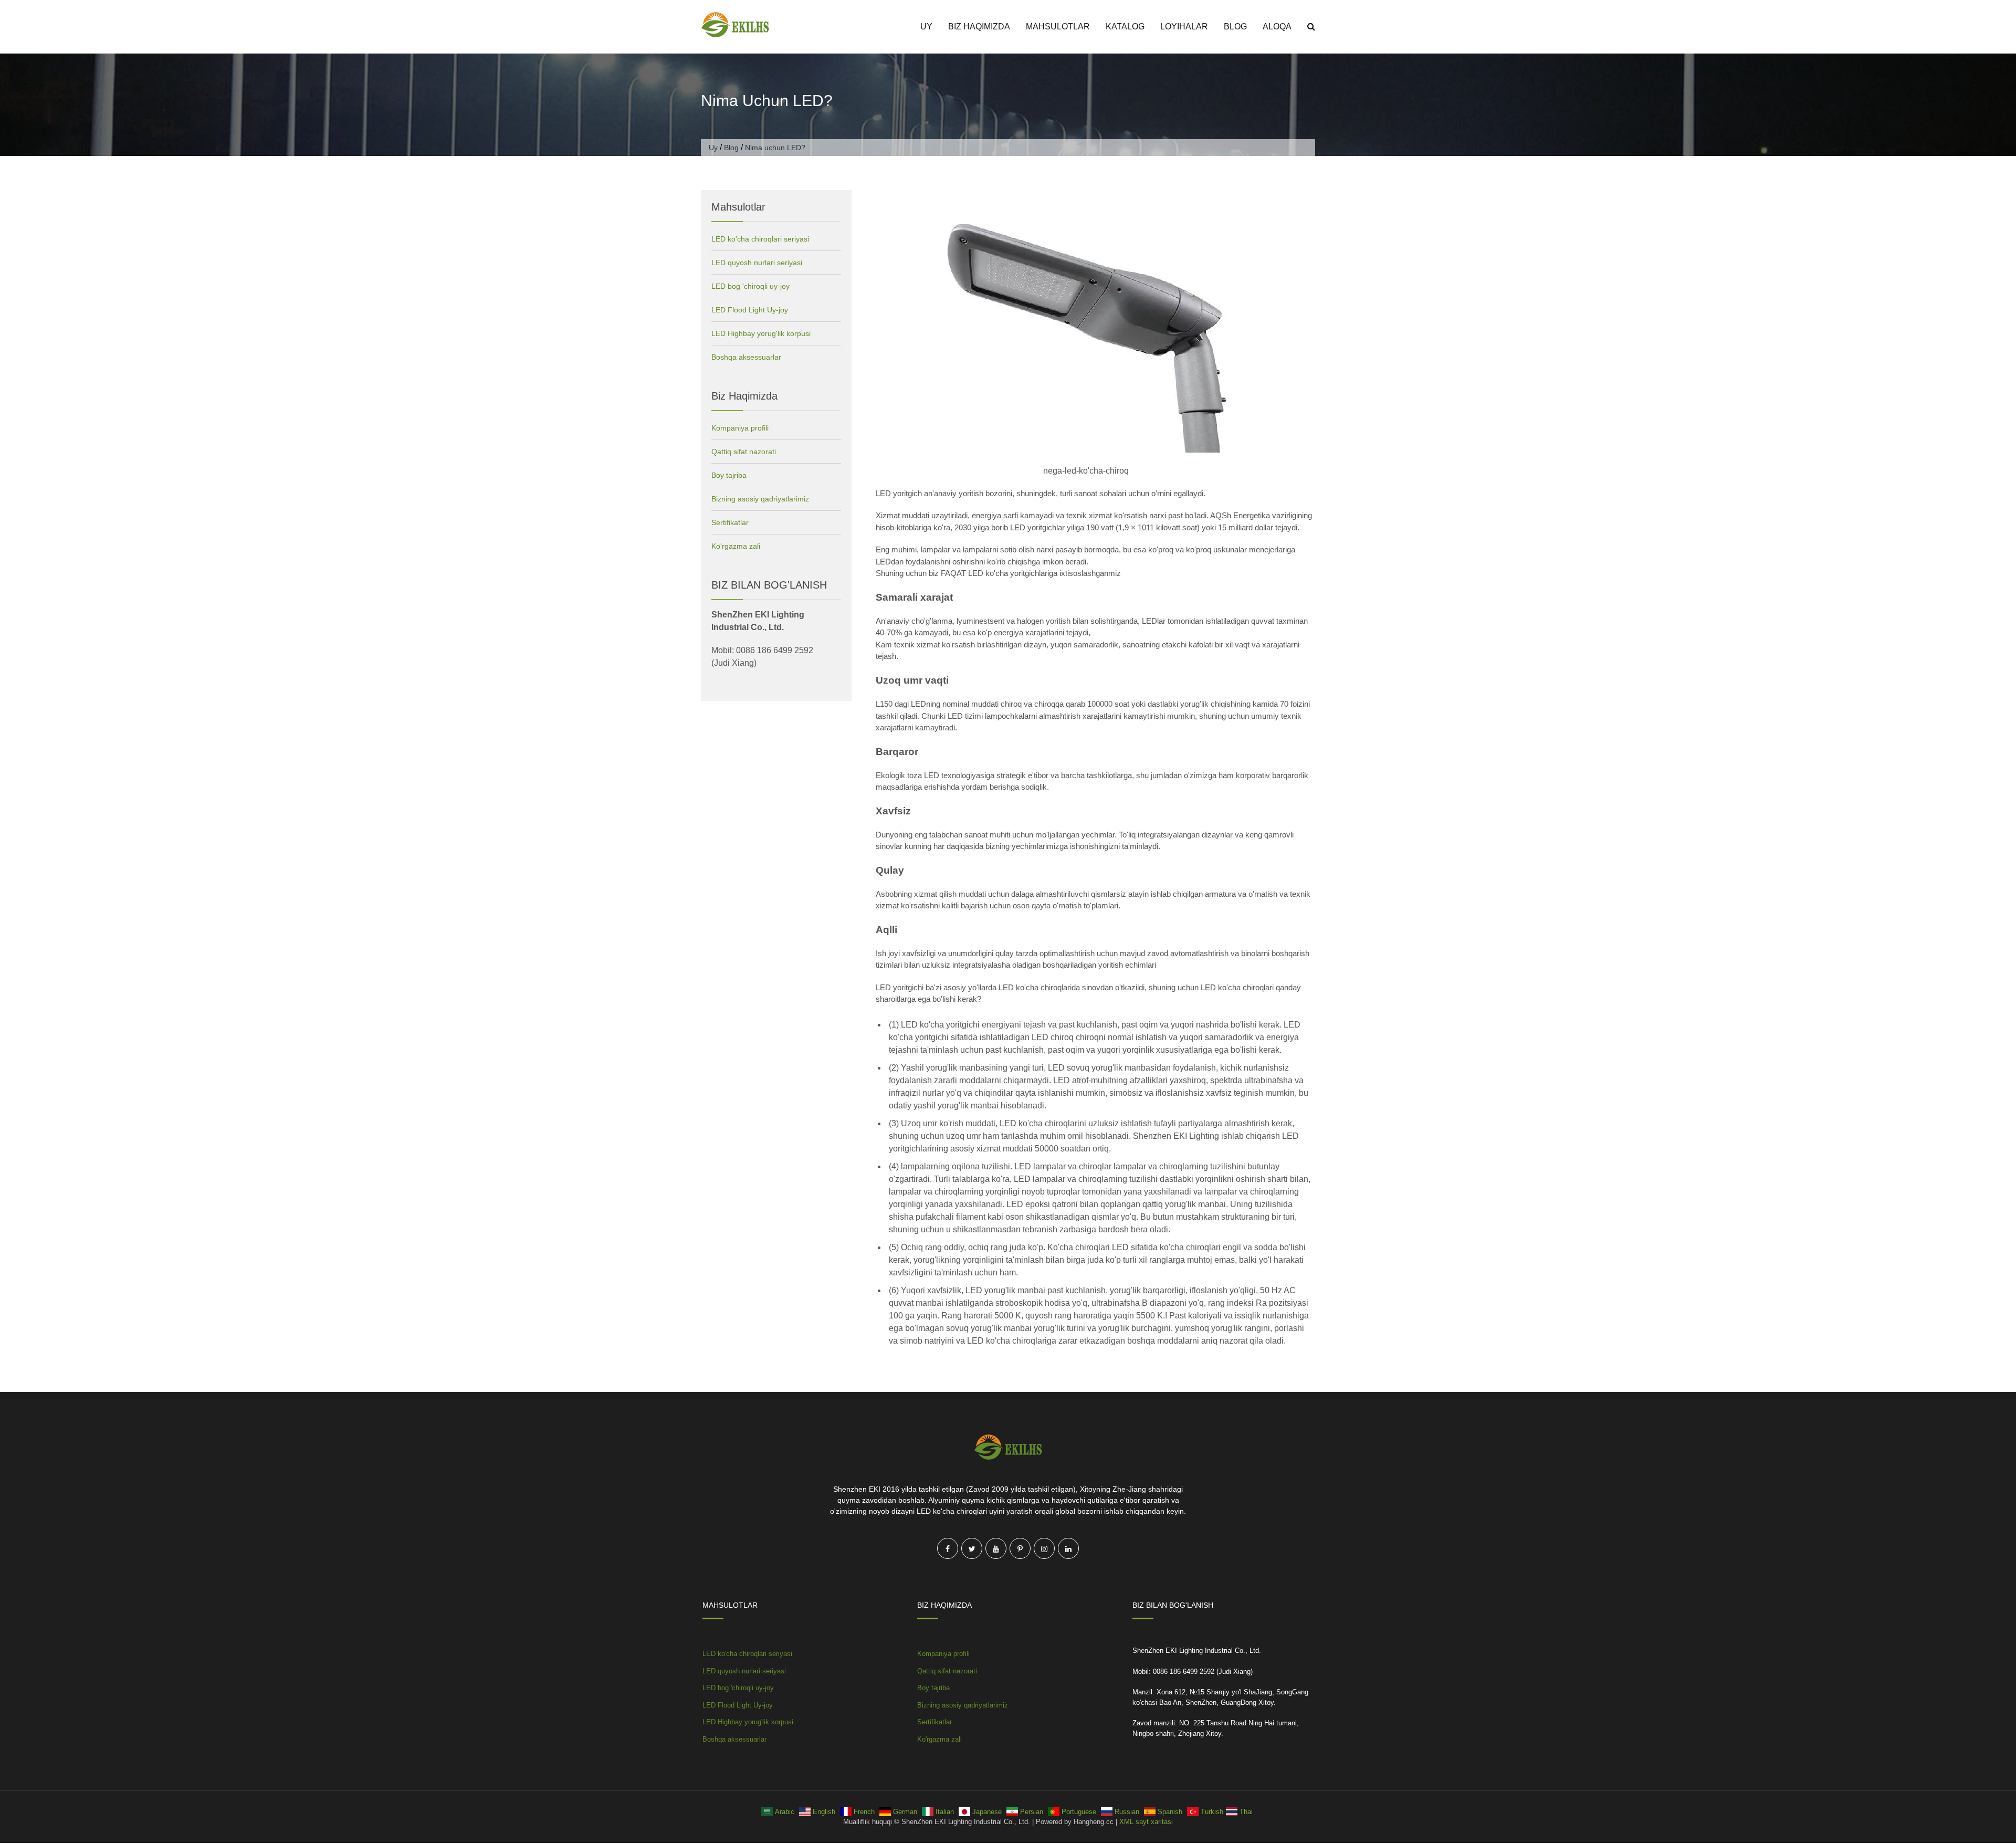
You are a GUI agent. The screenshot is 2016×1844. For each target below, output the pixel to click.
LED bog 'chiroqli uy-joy (750, 286)
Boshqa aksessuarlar (746, 357)
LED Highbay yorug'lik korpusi (761, 333)
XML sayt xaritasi (1146, 1822)
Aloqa (1277, 27)
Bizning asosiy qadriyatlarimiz (760, 499)
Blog (1235, 27)
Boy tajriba (729, 475)
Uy (926, 27)
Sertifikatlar (730, 522)
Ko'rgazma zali (736, 546)
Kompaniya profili (740, 428)
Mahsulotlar (1058, 27)
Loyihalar (1184, 27)
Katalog (1125, 27)
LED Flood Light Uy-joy (750, 310)
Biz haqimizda (979, 27)
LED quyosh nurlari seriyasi (757, 263)
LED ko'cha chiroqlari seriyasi (760, 239)
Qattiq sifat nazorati (744, 452)
